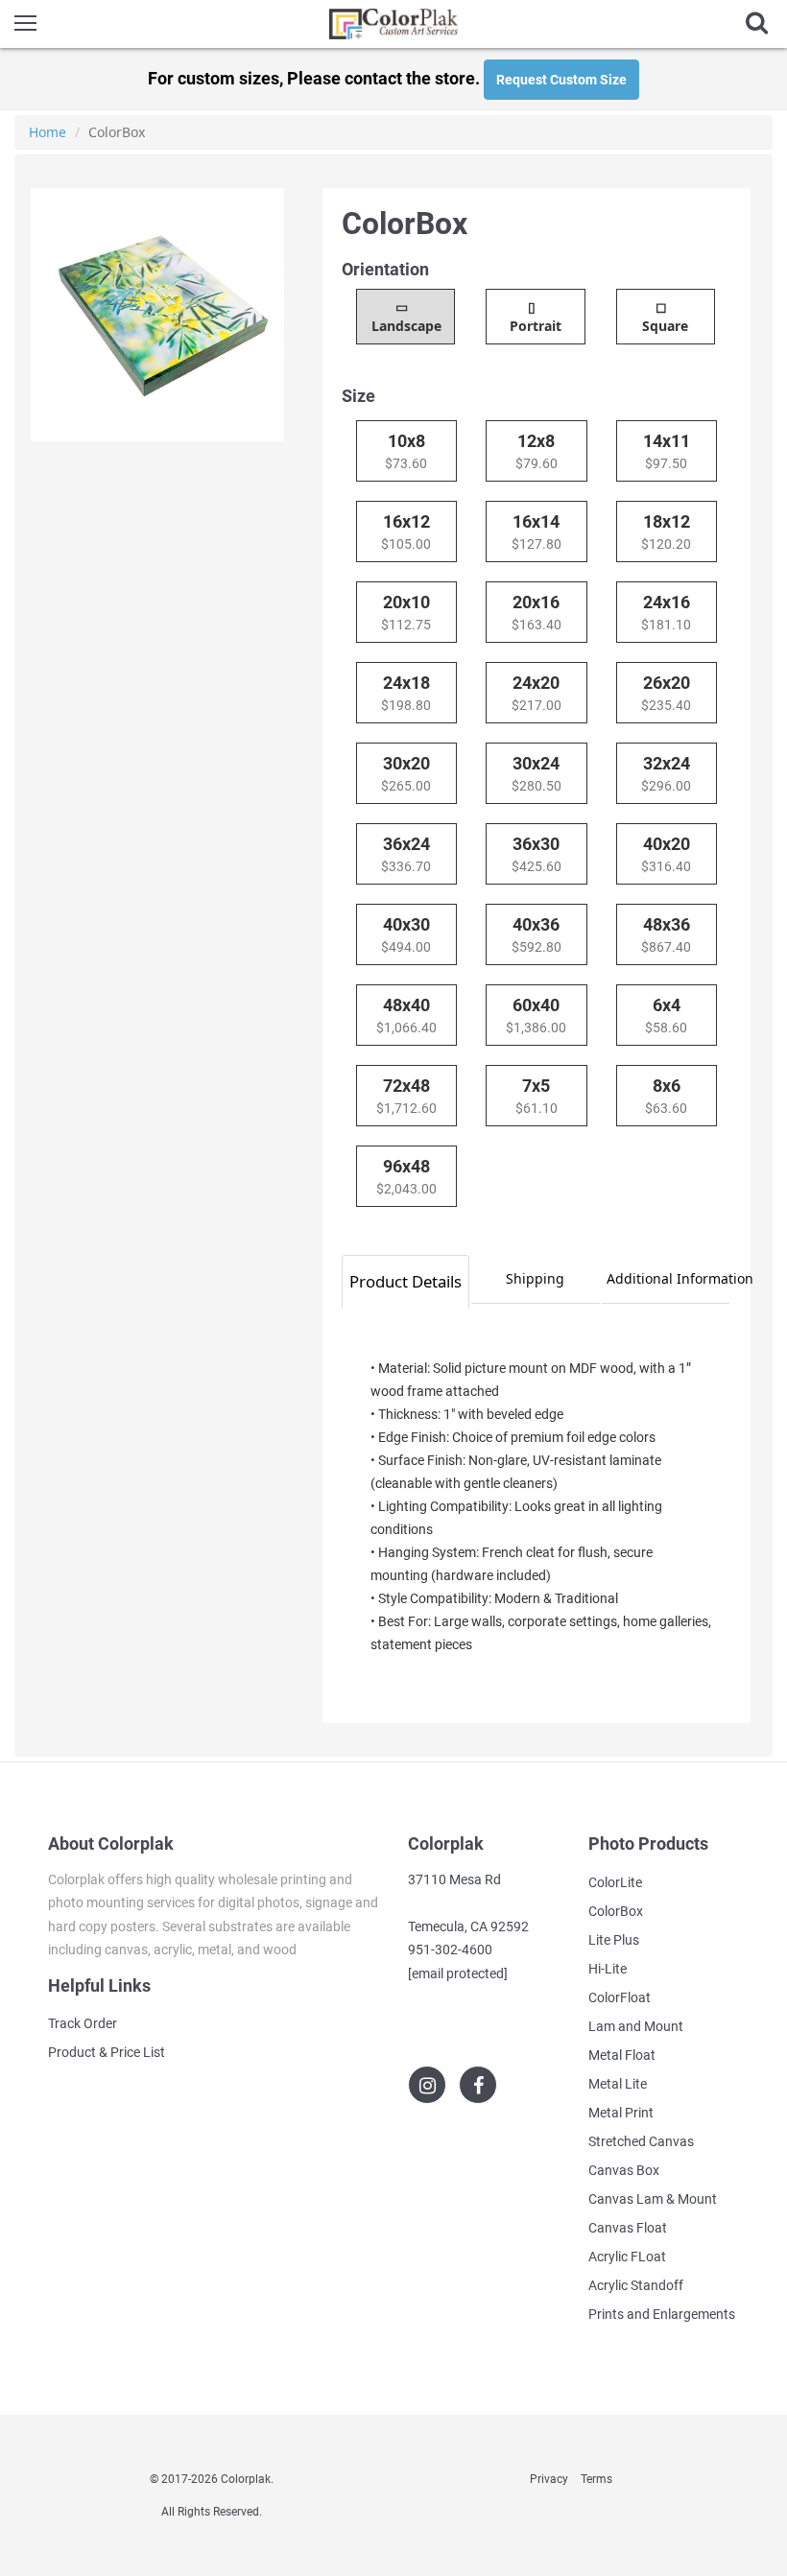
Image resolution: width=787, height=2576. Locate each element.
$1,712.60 (406, 1096)
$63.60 (666, 1096)
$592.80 (537, 934)
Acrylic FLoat (627, 2257)
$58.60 (666, 1015)
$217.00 (537, 693)
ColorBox (616, 1911)
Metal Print (621, 2113)
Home (48, 132)
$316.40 (666, 854)
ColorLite (615, 1882)
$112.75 (406, 612)
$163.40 (537, 612)
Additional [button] (668, 1278)
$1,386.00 (536, 1015)
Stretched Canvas (641, 2141)
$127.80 (537, 532)
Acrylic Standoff (636, 2285)
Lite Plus (614, 1940)
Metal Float (622, 2055)
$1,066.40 (406, 1015)
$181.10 (666, 612)
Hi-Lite (608, 1969)
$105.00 (406, 532)
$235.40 (666, 693)
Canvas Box (624, 2170)
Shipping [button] (535, 1278)
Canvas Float (628, 2228)
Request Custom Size (561, 80)
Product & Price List (107, 2052)
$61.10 (537, 1096)
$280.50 (537, 773)
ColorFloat (620, 1997)
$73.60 (406, 451)
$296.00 (666, 773)
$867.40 (666, 934)
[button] (405, 317)
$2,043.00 (406, 1176)
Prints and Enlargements (662, 2314)
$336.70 (406, 854)
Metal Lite (618, 2084)
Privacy (549, 2479)
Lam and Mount (636, 2026)
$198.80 (406, 693)
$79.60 (537, 451)
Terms (596, 2479)
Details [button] (405, 1281)
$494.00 (406, 934)
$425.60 (537, 854)
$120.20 (666, 532)
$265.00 (406, 773)
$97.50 (667, 451)
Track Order (83, 2023)
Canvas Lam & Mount (653, 2199)
